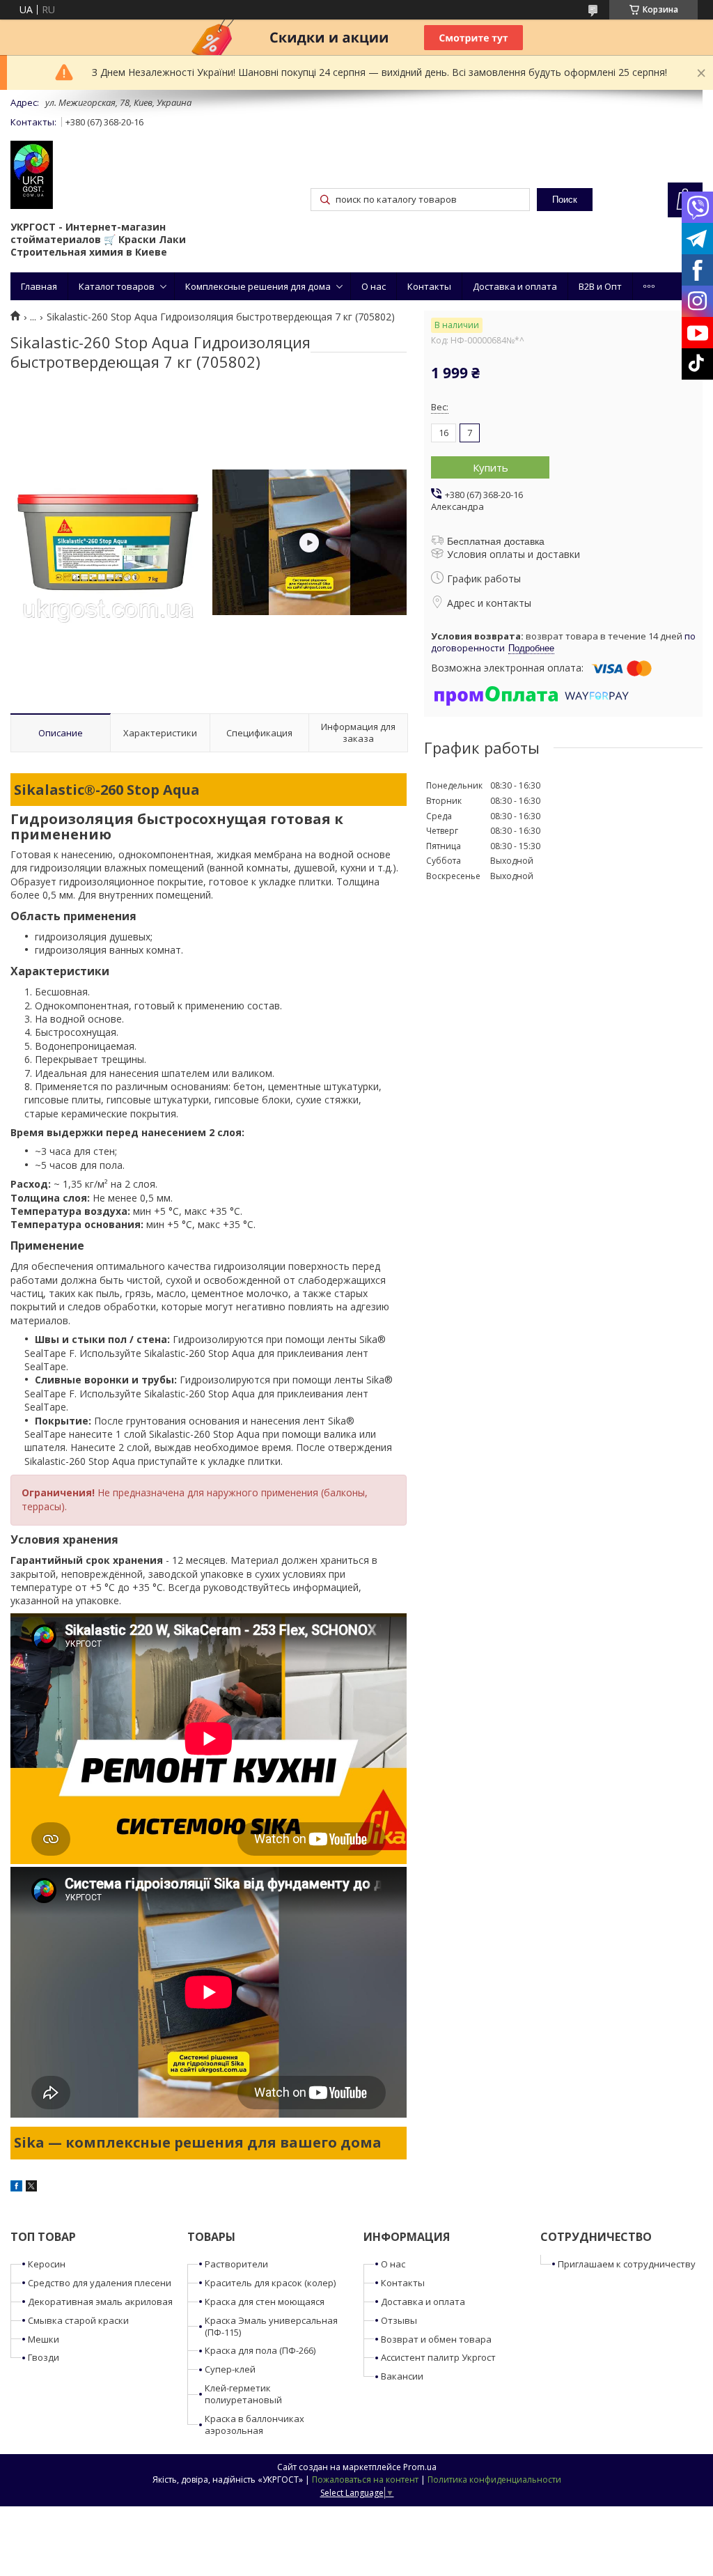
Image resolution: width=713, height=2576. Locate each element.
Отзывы (399, 2320)
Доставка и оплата (515, 286)
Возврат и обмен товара (436, 2339)
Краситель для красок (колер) (270, 2283)
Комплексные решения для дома (258, 286)
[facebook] (16, 2188)
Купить (491, 467)
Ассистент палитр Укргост (438, 2357)
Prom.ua (420, 2467)
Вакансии (402, 2376)
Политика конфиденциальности (494, 2480)
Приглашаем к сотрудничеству (627, 2264)
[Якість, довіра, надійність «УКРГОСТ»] (32, 176)
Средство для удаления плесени (100, 2283)
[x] (31, 2188)
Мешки (44, 2339)
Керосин (47, 2264)
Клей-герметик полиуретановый (243, 2394)
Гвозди (44, 2357)
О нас (374, 286)
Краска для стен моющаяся (265, 2302)
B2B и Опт (600, 286)
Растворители (236, 2264)
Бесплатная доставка (496, 541)
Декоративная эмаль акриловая (100, 2302)
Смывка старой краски (78, 2320)
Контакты (429, 286)
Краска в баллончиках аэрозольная (254, 2424)
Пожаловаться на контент (365, 2480)
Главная (39, 286)
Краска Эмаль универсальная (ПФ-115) (271, 2326)
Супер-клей (230, 2369)
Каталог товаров (117, 286)
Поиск (565, 200)
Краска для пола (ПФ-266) (260, 2350)
